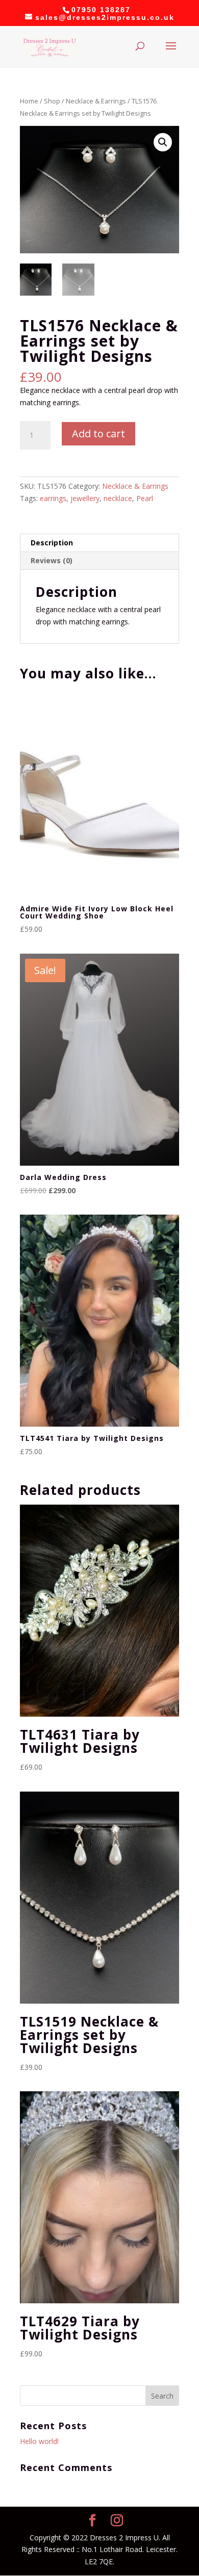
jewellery (85, 498)
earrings (53, 498)
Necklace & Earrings (96, 101)
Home (29, 101)
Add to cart (98, 433)
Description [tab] (52, 543)
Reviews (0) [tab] (52, 560)
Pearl (145, 498)
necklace (118, 498)
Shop (52, 101)
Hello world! (39, 2441)
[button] (163, 142)
